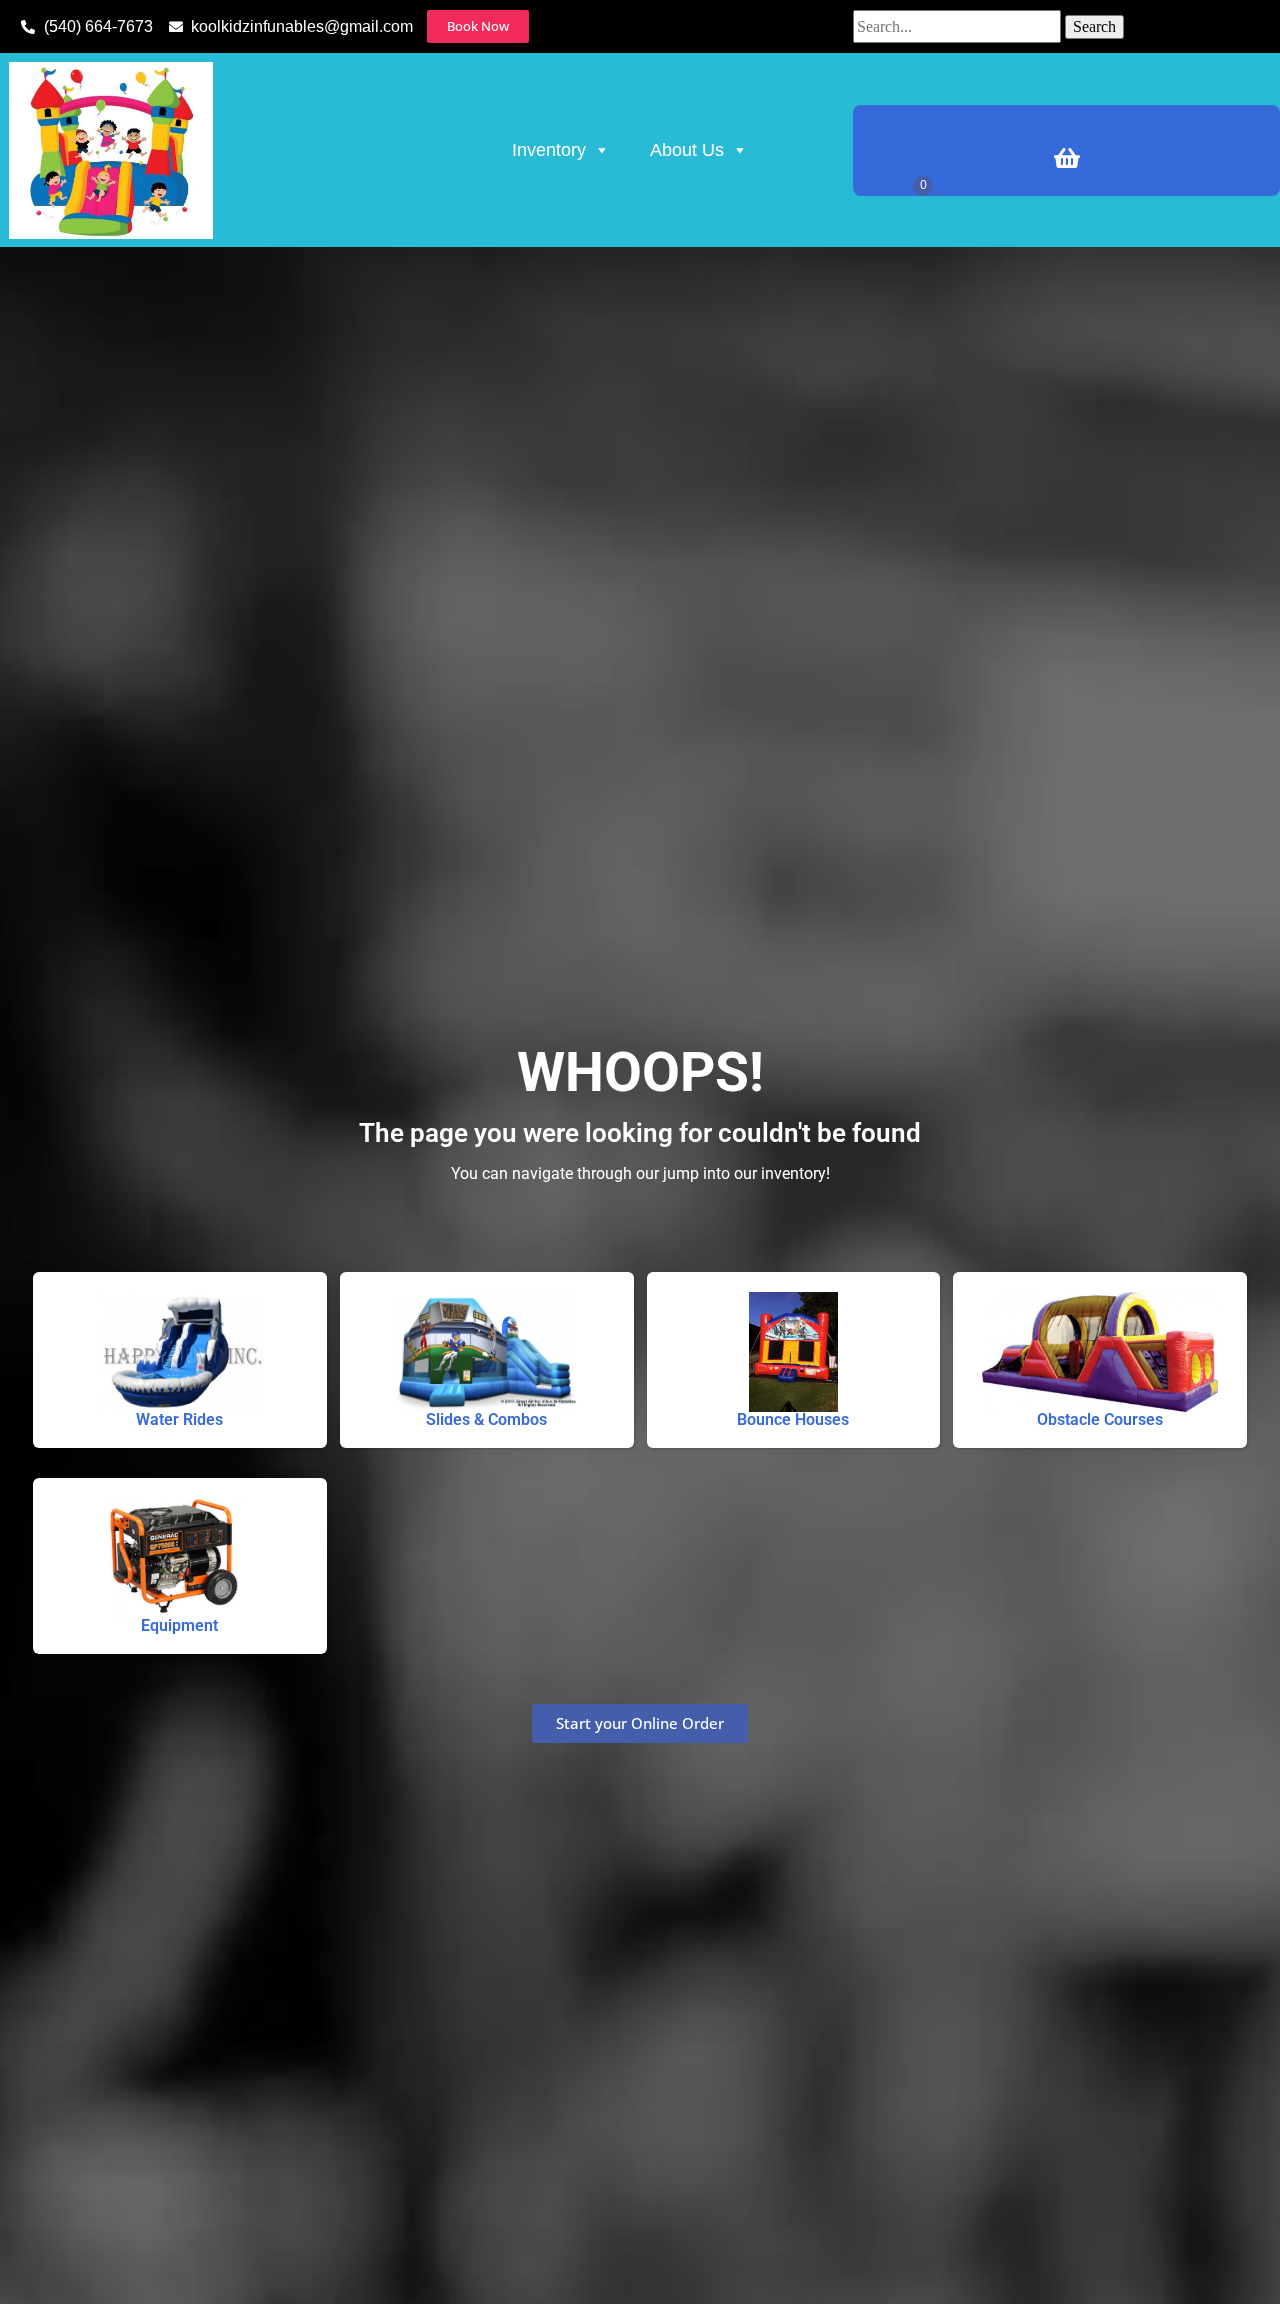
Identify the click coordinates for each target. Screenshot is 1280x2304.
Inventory (549, 150)
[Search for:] (959, 26)
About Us (687, 150)
